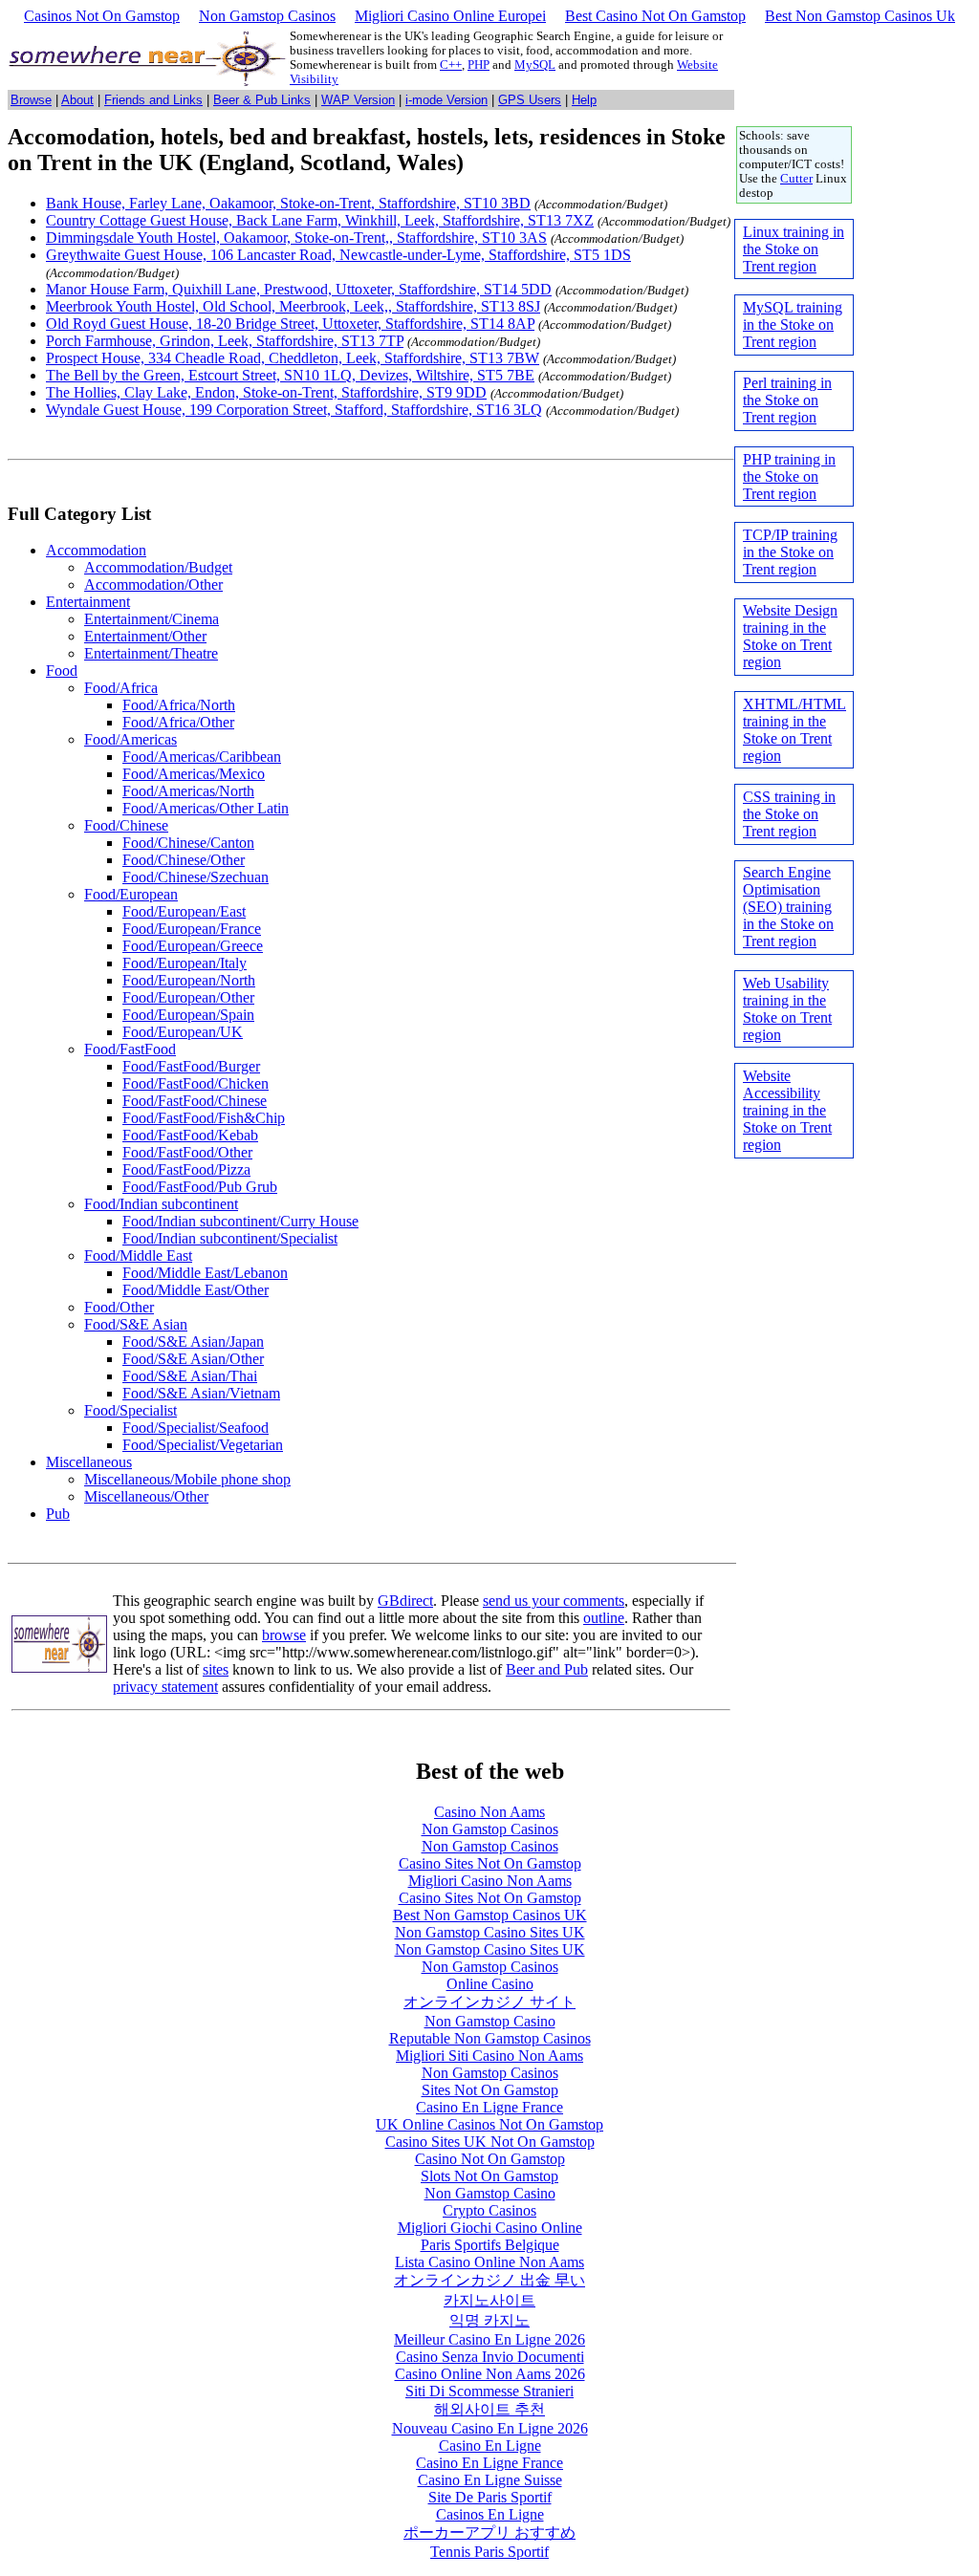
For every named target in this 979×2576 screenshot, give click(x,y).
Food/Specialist (131, 1410)
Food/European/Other (188, 997)
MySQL (535, 65)
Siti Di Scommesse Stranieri (489, 2391)
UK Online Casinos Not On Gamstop (489, 2124)
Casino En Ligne (490, 2446)
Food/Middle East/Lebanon (205, 1273)
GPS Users (530, 100)
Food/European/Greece (193, 946)
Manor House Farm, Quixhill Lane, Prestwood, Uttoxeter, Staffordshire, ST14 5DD (299, 289)
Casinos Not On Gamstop (102, 16)
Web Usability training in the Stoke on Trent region (787, 1009)
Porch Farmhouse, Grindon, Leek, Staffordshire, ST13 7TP (225, 341)
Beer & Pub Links (262, 100)
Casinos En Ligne (490, 2514)
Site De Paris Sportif (490, 2497)
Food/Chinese (126, 825)
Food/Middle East (138, 1256)
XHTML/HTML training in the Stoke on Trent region (794, 730)
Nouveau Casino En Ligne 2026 (490, 2428)
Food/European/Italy (185, 963)
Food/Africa (121, 688)
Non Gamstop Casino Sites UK (490, 1932)
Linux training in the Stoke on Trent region (794, 249)
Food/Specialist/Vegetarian (203, 1445)
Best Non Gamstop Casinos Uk (860, 16)
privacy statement (165, 1687)
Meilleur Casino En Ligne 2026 (489, 2339)
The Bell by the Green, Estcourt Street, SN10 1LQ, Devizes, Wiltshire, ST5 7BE (290, 375)
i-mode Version (446, 100)
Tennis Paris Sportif (489, 2552)
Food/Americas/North (188, 791)
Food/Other (119, 1307)
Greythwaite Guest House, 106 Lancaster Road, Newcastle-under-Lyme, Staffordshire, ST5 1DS (338, 255)
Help (584, 100)
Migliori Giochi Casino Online (490, 2228)
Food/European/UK (183, 1032)
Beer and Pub (547, 1669)
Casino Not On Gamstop (490, 2159)
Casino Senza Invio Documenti (490, 2357)
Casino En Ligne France (489, 2107)
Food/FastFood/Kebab (190, 1135)
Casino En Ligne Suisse (490, 2480)
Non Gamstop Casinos (267, 16)
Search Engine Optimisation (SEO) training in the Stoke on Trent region (788, 907)
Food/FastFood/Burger (191, 1066)
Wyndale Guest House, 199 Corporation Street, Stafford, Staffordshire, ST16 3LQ (294, 410)
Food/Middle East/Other (196, 1290)
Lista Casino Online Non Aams (489, 2262)
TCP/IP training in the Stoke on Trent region (790, 552)
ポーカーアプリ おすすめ (489, 2533)
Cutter (796, 179)
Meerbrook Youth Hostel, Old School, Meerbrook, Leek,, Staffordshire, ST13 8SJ (293, 306)
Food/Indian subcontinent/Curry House (240, 1221)
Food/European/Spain (188, 1015)
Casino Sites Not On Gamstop (490, 1863)
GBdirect (405, 1601)
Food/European (131, 894)
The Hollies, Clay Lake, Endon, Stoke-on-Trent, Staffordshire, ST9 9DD (266, 392)
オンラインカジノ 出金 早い (489, 2280)
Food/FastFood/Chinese (195, 1101)
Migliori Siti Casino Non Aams (489, 2056)
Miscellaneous (89, 1462)
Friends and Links (153, 100)
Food (62, 671)
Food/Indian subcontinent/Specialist (230, 1238)
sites (216, 1669)
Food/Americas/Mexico (194, 774)
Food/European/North (189, 980)
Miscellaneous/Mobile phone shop (187, 1479)
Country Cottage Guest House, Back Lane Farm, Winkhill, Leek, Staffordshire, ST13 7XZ (320, 220)
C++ (451, 65)
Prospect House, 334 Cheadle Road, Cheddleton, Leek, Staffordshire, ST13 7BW (293, 358)
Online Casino (490, 1984)
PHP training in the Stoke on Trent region (789, 476)
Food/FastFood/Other (187, 1152)
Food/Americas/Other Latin (206, 808)
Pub (58, 1514)
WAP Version (358, 100)
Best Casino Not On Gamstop (655, 16)
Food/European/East (184, 911)
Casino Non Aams (489, 1812)
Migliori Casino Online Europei (450, 16)
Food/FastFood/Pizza (186, 1169)
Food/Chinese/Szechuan (196, 877)
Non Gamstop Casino (490, 2021)
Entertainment (88, 602)
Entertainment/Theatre (151, 653)
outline (604, 1618)
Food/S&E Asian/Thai (190, 1376)
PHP (479, 65)
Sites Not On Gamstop (490, 2090)
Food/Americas (131, 739)
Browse (31, 100)
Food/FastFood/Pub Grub (200, 1187)
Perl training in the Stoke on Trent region (787, 400)
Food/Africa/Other (178, 722)
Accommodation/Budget (158, 567)
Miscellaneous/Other (146, 1496)
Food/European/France (192, 929)
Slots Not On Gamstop (489, 2176)
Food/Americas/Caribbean (202, 757)
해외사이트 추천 (489, 2409)
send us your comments (554, 1601)
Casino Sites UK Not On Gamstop (490, 2142)
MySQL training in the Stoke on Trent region (793, 325)
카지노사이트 (489, 2300)
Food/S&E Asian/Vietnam (201, 1393)
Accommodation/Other (153, 584)
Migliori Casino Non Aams (490, 1881)
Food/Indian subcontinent (161, 1204)
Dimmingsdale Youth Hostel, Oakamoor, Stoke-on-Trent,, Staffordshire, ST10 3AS (296, 238)
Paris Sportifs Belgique (490, 2245)
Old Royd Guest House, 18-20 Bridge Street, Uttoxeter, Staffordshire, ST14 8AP (290, 324)
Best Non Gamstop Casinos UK (490, 1915)
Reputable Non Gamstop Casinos (490, 2038)
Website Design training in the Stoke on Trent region (790, 636)
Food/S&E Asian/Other (193, 1359)
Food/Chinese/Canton (188, 843)
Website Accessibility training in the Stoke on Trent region (787, 1110)
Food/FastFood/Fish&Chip (204, 1118)
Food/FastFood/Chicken (196, 1083)
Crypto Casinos (489, 2210)
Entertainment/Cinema (152, 619)
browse (284, 1635)
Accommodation (96, 550)
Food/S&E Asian (136, 1324)
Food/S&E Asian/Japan (193, 1342)
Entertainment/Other (145, 636)
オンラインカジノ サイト (489, 2002)
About (77, 100)
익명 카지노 (489, 2320)
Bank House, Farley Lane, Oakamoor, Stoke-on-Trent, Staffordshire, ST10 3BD (288, 203)
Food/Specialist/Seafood (196, 1428)
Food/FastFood (130, 1049)
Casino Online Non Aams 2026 (490, 2374)
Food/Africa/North (179, 705)
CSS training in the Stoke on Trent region (789, 814)
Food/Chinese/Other (184, 860)
